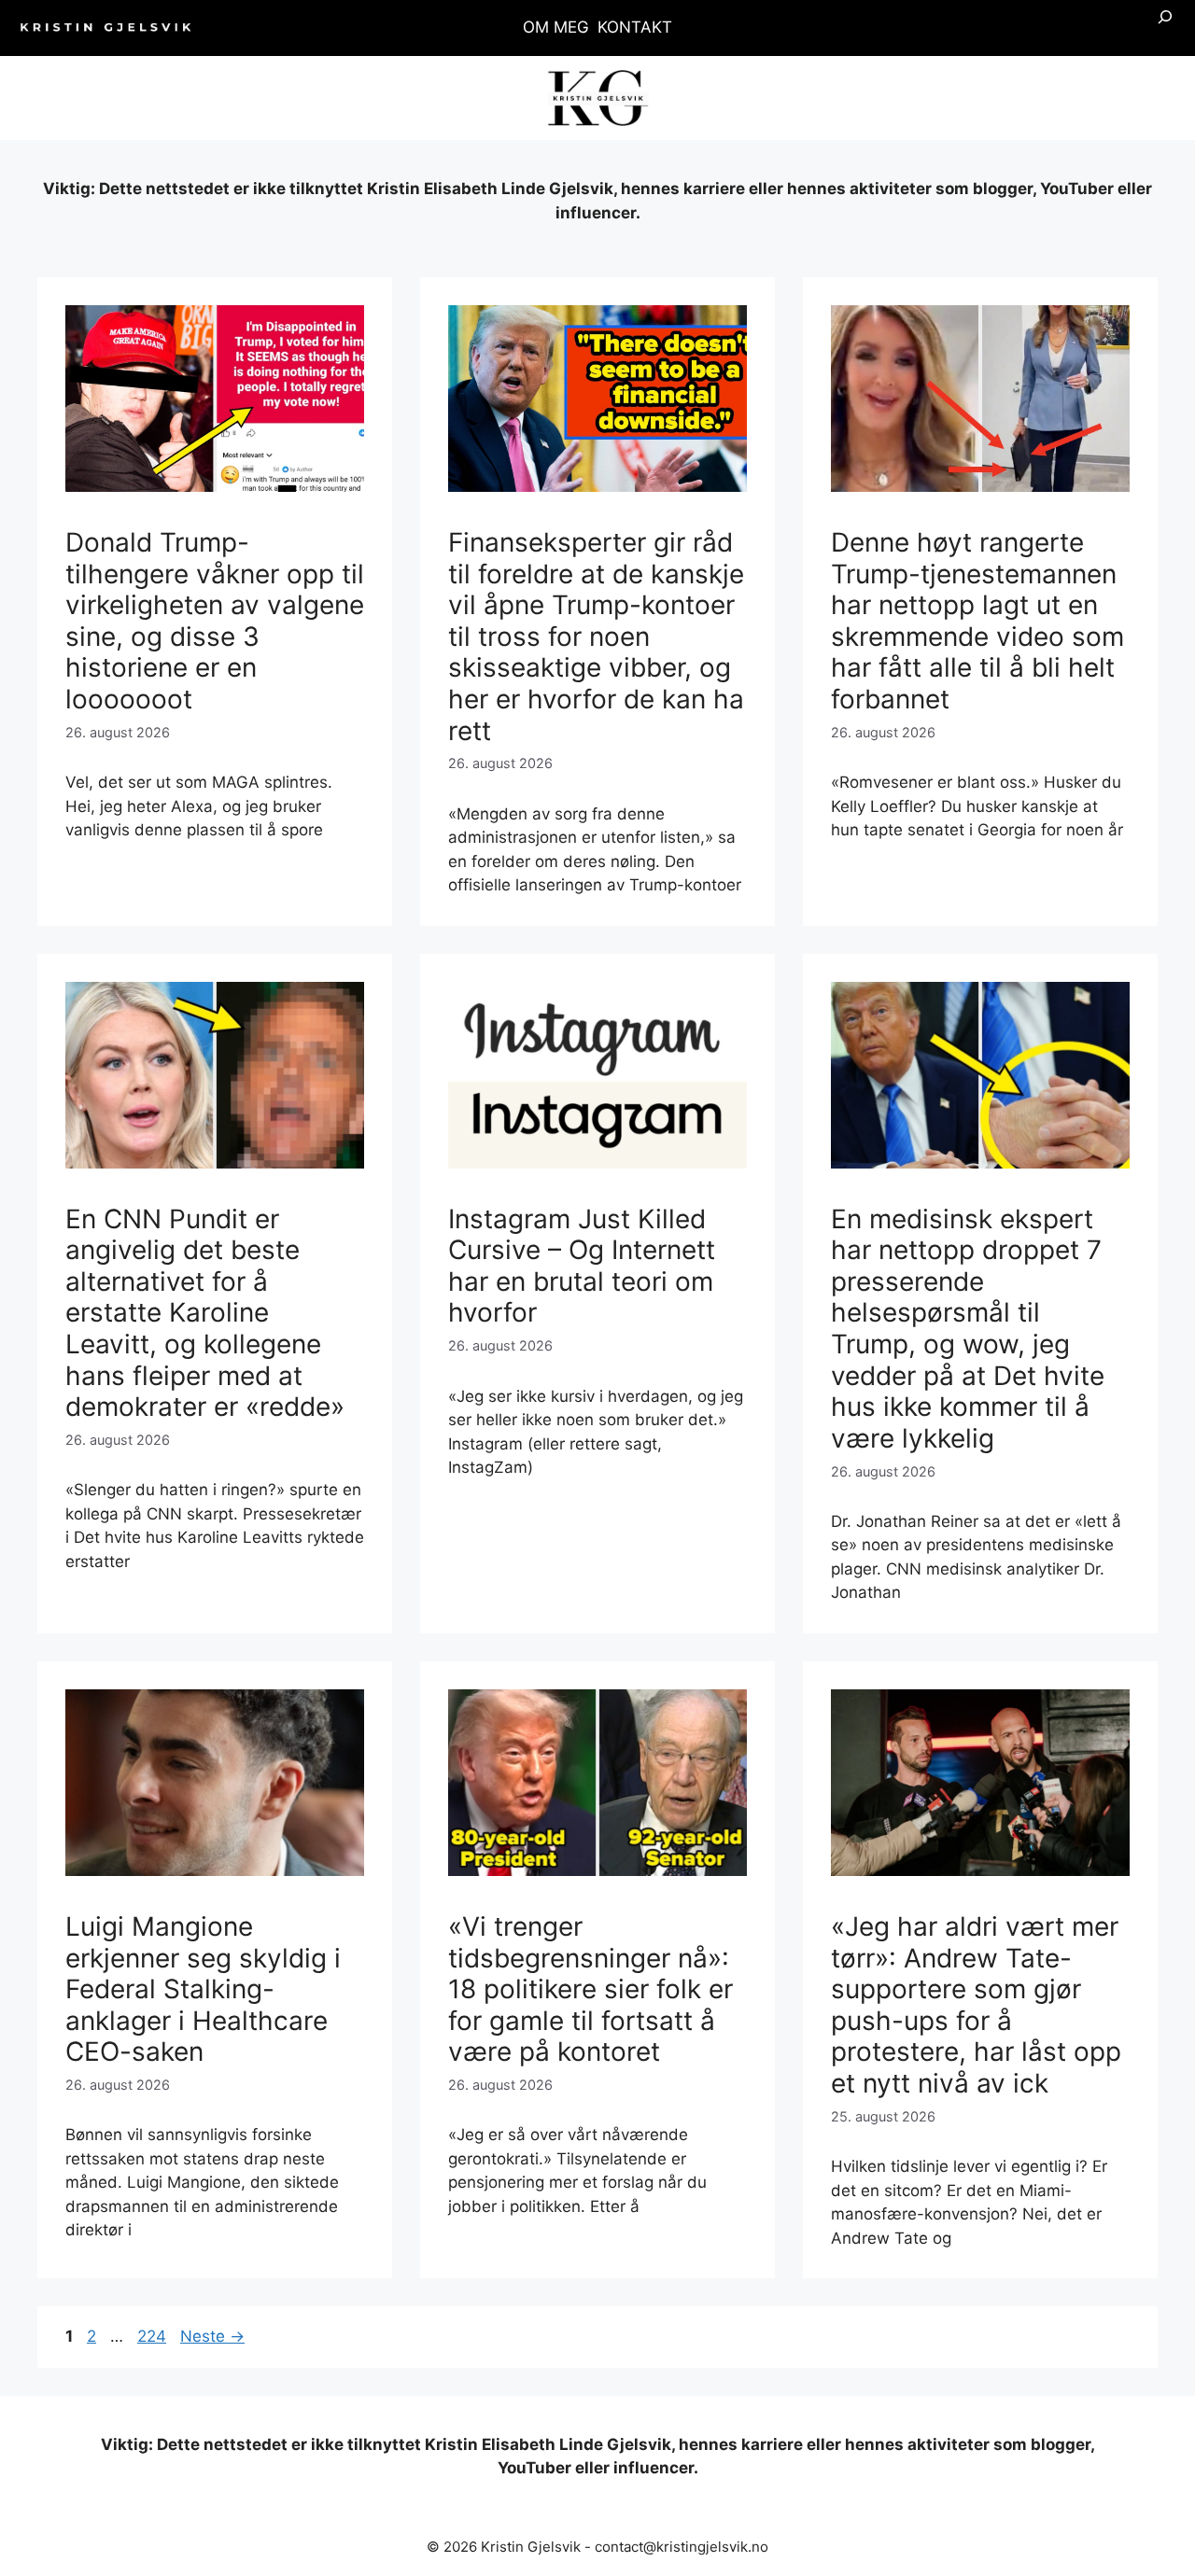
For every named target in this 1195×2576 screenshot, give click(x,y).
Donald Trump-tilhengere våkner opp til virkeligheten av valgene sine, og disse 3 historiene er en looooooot (215, 621)
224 (153, 2336)
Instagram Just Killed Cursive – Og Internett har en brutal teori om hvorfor (582, 1266)
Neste (212, 2336)
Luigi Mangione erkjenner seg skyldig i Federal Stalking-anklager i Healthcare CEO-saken (203, 1989)
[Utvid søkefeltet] (1165, 28)
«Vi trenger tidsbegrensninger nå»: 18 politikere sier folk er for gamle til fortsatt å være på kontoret (590, 1989)
